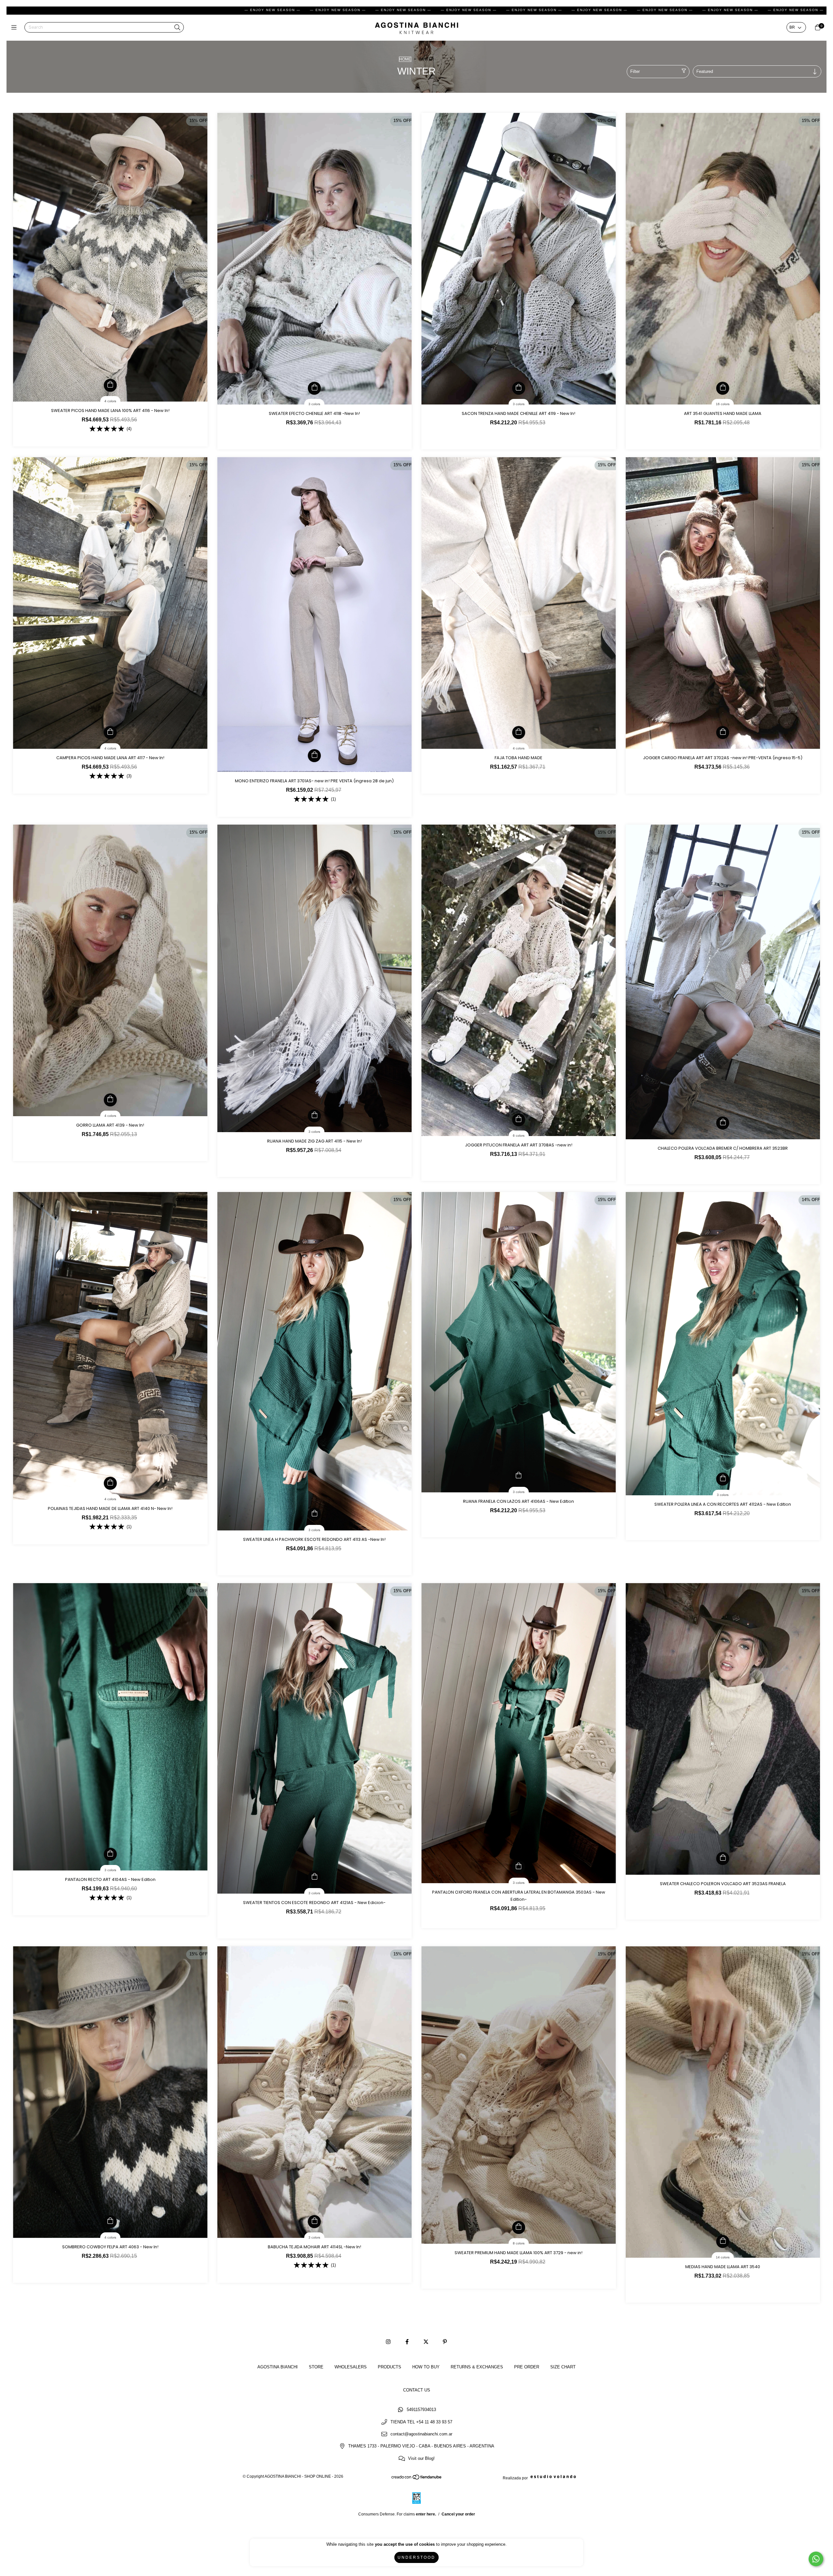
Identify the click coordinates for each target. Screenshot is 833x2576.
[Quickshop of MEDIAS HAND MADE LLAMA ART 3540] (723, 2241)
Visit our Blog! (421, 2458)
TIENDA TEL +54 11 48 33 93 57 (421, 2422)
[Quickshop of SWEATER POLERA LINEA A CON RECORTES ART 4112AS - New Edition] (723, 1479)
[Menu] (15, 27)
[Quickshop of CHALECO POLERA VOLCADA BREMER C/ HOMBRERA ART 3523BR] (723, 1123)
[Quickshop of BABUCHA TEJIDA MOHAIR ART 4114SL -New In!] (314, 2222)
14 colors (723, 2257)
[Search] (177, 28)
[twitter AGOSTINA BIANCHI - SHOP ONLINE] (426, 2342)
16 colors (723, 404)
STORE (316, 2367)
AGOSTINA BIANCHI (278, 2367)
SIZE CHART (563, 2367)
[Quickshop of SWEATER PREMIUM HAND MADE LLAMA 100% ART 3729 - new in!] (519, 2227)
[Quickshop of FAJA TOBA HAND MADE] (519, 733)
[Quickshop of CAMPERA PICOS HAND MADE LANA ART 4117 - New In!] (110, 733)
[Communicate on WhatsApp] (816, 2559)
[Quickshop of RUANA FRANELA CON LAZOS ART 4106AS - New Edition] (519, 1476)
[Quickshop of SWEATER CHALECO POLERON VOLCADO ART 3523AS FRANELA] (723, 1858)
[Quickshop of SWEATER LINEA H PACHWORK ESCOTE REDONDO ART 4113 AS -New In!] (314, 1514)
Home (405, 59)
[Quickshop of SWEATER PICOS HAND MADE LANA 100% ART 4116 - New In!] (110, 385)
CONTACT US (417, 2390)
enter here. (426, 2514)
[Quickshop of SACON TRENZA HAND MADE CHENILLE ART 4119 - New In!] (519, 388)
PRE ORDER (527, 2367)
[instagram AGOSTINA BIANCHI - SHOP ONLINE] (388, 2342)
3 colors (314, 404)
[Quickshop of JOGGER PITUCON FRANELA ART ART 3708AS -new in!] (519, 1120)
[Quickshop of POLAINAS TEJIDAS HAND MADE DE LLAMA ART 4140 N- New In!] (110, 1483)
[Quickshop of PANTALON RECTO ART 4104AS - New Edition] (110, 1854)
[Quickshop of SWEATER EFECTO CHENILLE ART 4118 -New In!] (314, 388)
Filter (635, 71)
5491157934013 (421, 2410)
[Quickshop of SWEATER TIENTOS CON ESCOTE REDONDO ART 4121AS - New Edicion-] (314, 1877)
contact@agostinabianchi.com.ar (421, 2434)
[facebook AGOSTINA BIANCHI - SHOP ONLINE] (407, 2342)
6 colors (519, 1136)
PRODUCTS (389, 2367)
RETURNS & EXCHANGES (477, 2367)
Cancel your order (458, 2514)
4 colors (110, 401)
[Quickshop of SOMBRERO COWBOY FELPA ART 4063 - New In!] (110, 2222)
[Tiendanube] (417, 2479)
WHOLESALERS (351, 2367)
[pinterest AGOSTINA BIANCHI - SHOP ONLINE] (445, 2342)
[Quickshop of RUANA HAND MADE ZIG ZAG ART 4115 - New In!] (314, 1116)
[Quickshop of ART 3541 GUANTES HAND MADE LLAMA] (723, 388)
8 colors (519, 2243)
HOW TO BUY (426, 2367)
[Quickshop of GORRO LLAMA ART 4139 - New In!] (110, 1100)
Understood (416, 2557)
